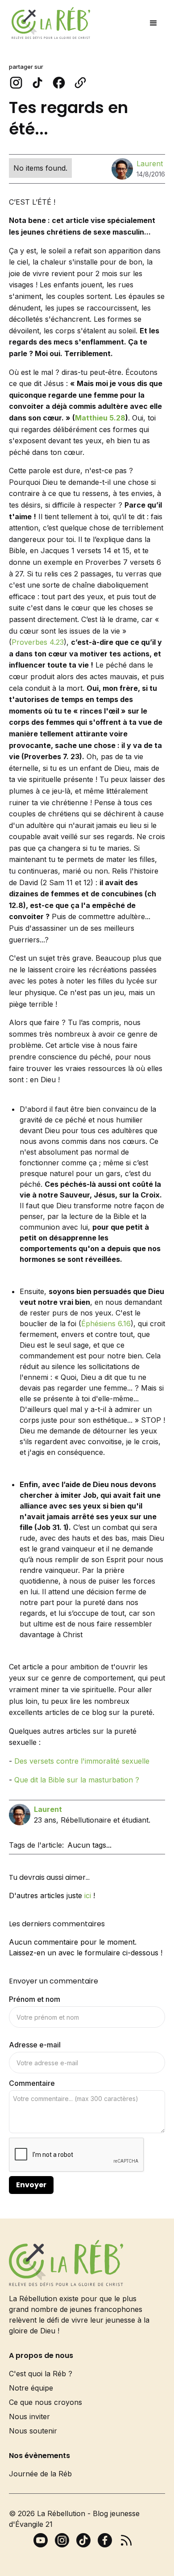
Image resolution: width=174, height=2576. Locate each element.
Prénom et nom (35, 1999)
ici (88, 1895)
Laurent (150, 164)
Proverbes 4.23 (38, 642)
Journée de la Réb (40, 2474)
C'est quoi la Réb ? (41, 2374)
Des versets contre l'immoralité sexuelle (82, 1761)
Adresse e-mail (35, 2045)
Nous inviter (29, 2416)
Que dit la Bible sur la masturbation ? (77, 1780)
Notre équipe (31, 2388)
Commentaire (32, 2083)
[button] (153, 23)
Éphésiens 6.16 (106, 1324)
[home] (49, 23)
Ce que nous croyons (46, 2402)
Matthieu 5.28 (100, 418)
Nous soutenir (33, 2431)
